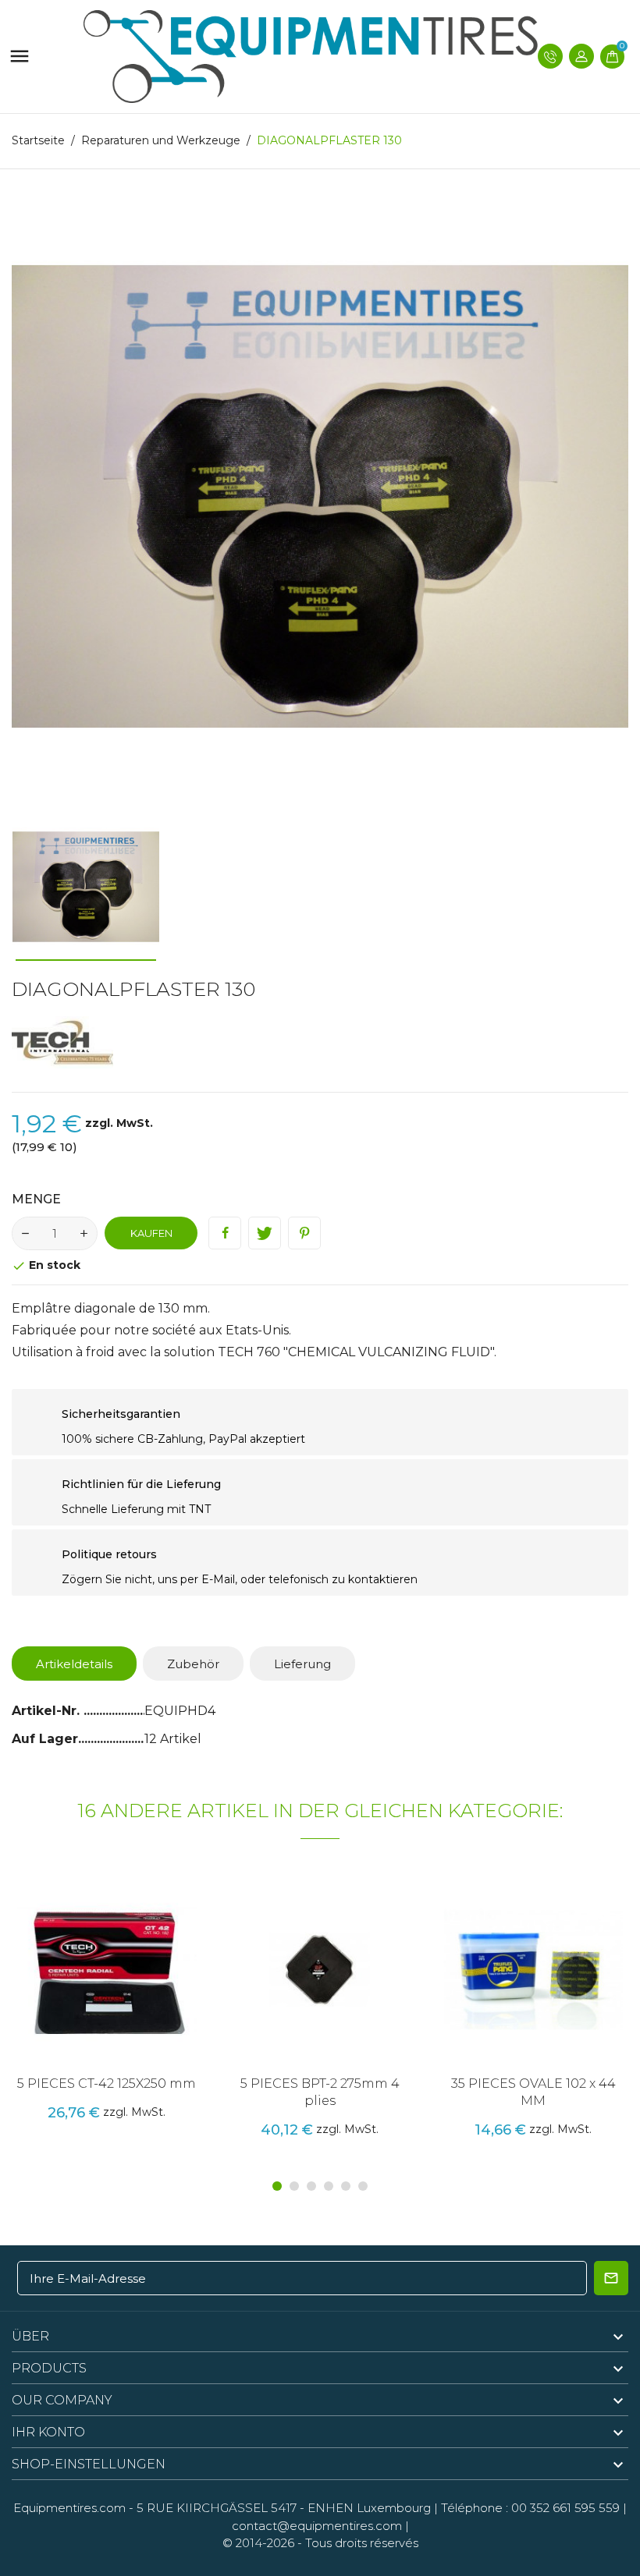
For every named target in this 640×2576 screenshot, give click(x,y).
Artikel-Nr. (48, 1711)
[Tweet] (265, 1233)
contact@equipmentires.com (317, 2526)
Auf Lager (45, 1739)
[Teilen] (225, 1233)
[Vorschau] (107, 1989)
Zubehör (193, 1664)
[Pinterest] (304, 1233)
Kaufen (151, 1233)
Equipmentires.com (69, 2508)
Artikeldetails (74, 1664)
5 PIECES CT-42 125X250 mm (107, 2083)
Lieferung (302, 1664)
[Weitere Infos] (140, 1989)
